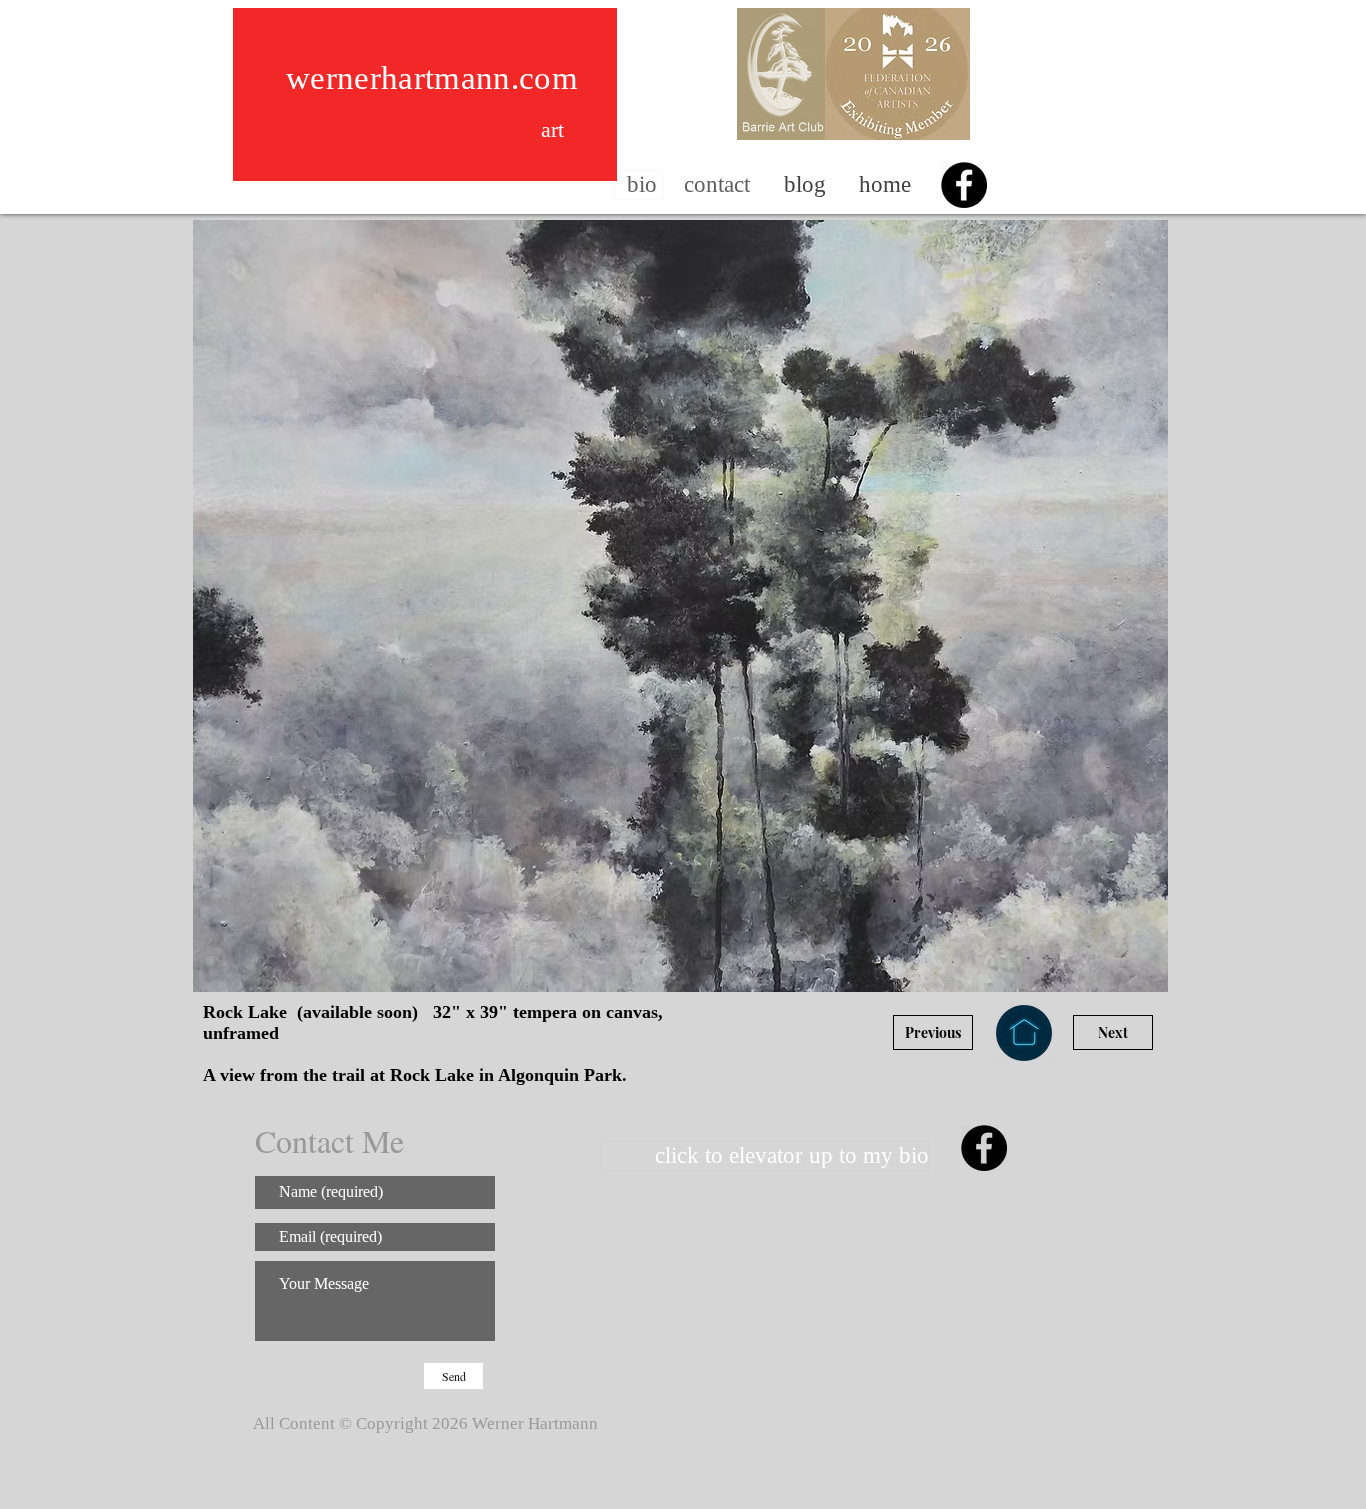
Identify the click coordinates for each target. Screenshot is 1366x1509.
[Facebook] (964, 185)
